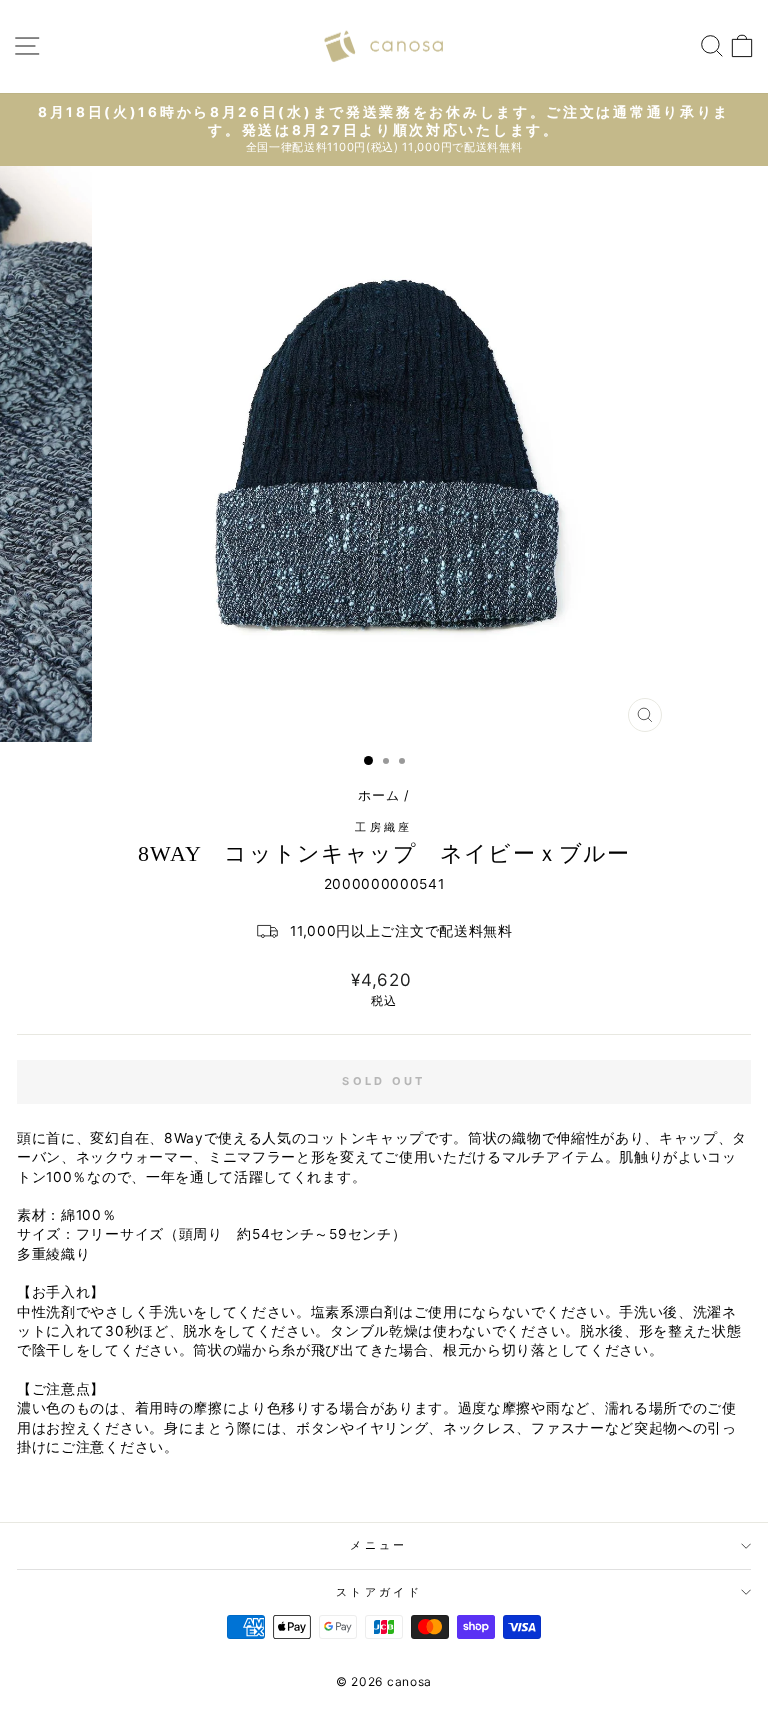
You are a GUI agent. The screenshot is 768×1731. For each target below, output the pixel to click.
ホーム (378, 795)
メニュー (378, 1545)
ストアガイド (379, 1592)
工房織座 (383, 827)
